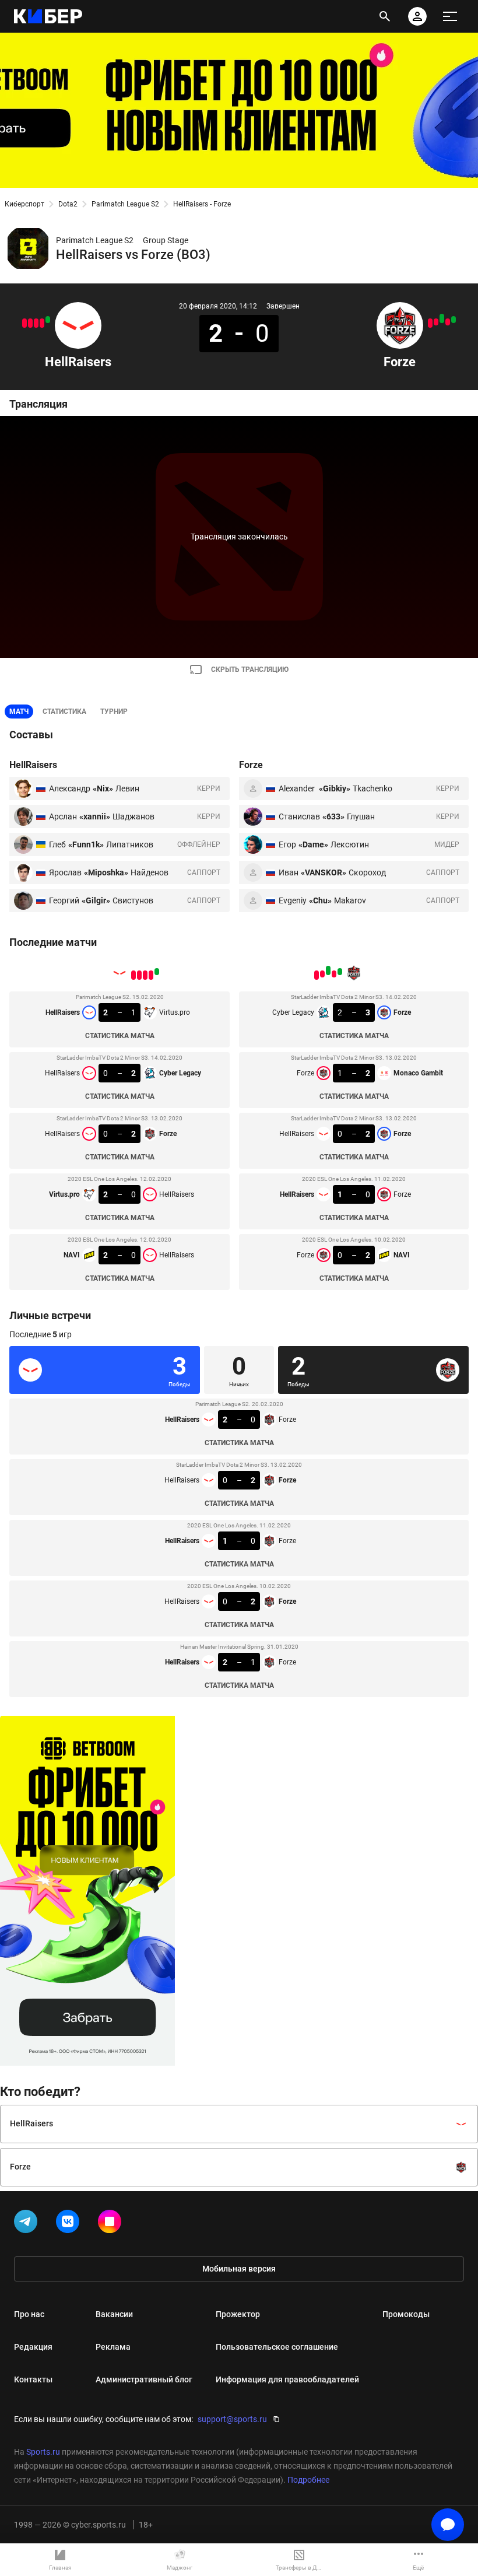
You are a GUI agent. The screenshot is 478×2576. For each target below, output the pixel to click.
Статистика (64, 712)
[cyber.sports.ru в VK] (70, 2224)
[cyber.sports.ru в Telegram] (28, 2224)
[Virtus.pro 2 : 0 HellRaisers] (30, 323)
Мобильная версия (239, 2269)
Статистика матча (120, 1036)
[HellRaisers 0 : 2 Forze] (36, 323)
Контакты (33, 2379)
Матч (19, 712)
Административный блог (144, 2379)
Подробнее (308, 2480)
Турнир (114, 712)
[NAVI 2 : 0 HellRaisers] (24, 323)
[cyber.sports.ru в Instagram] (112, 2224)
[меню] (450, 16)
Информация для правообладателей (287, 2379)
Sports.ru (43, 2452)
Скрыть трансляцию (250, 670)
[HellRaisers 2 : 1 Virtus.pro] (48, 320)
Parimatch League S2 (125, 204)
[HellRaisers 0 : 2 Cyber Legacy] (42, 323)
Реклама (113, 2347)
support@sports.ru (232, 2419)
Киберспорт (24, 204)
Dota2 (68, 204)
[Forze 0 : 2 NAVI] (430, 323)
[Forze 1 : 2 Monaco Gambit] (448, 322)
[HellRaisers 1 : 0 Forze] (436, 322)
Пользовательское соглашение (277, 2347)
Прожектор (238, 2314)
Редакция (33, 2347)
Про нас (29, 2314)
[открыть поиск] (385, 16)
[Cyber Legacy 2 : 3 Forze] (454, 320)
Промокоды (406, 2314)
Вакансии (114, 2314)
